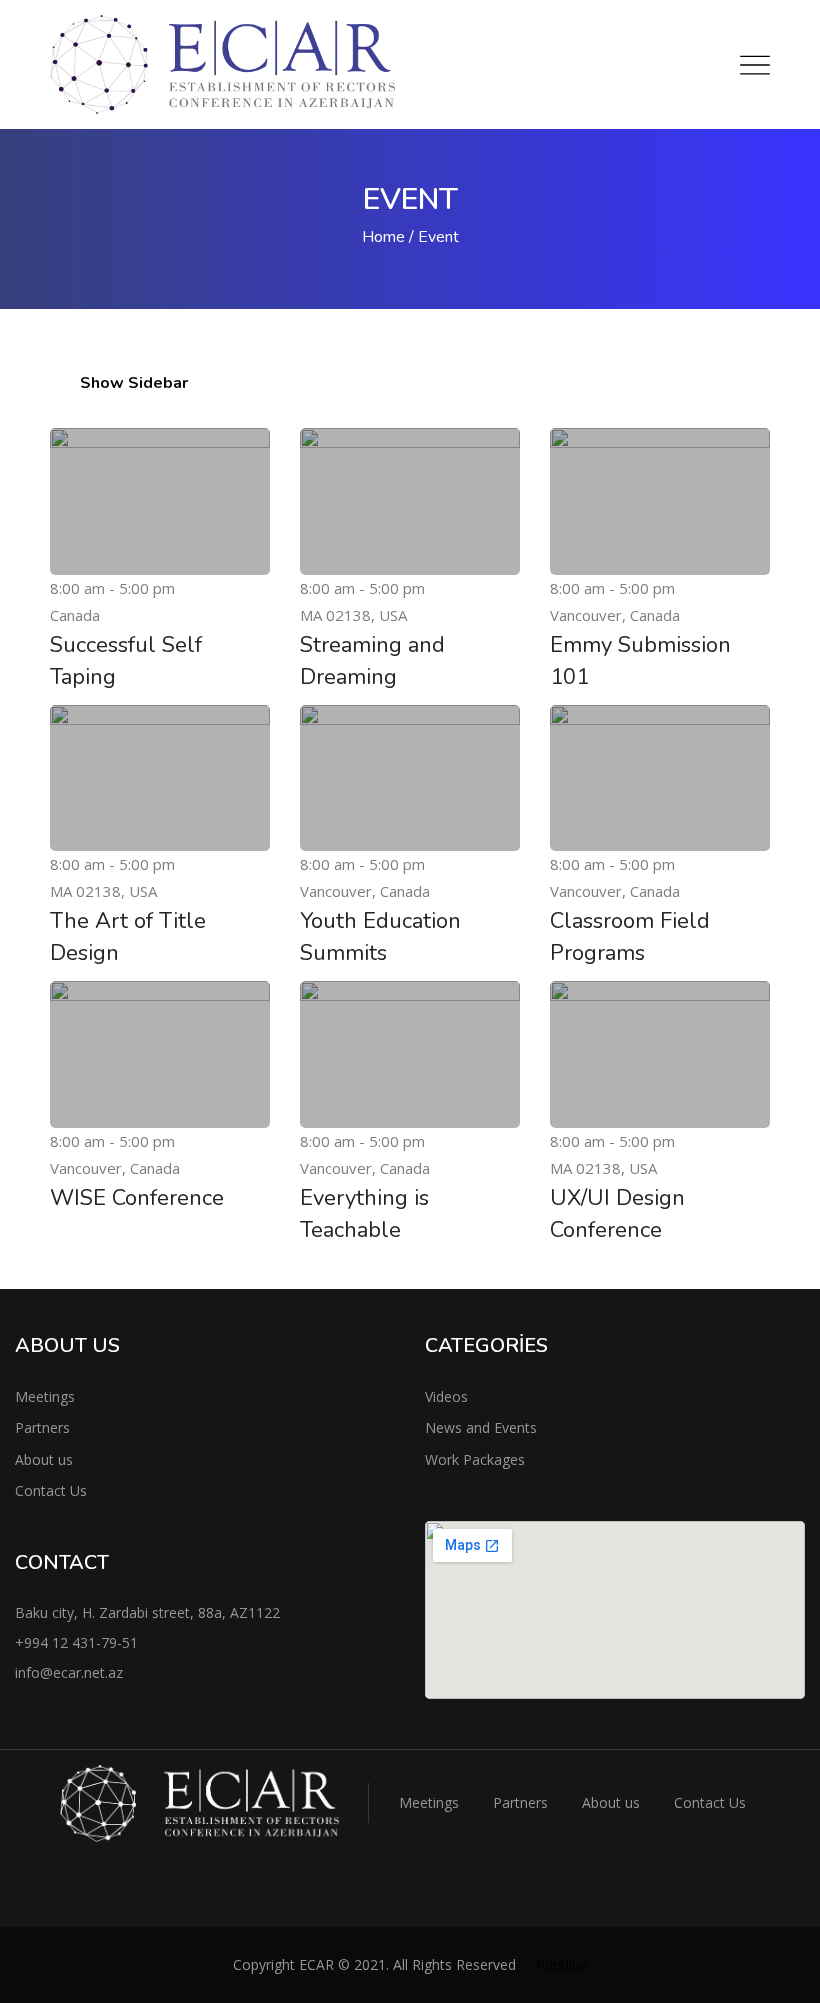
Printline (562, 1964)
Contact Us (51, 1490)
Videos (446, 1396)
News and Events (481, 1427)
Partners (42, 1427)
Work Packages (475, 1459)
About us (44, 1459)
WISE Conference (137, 1198)
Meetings (45, 1396)
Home (383, 237)
